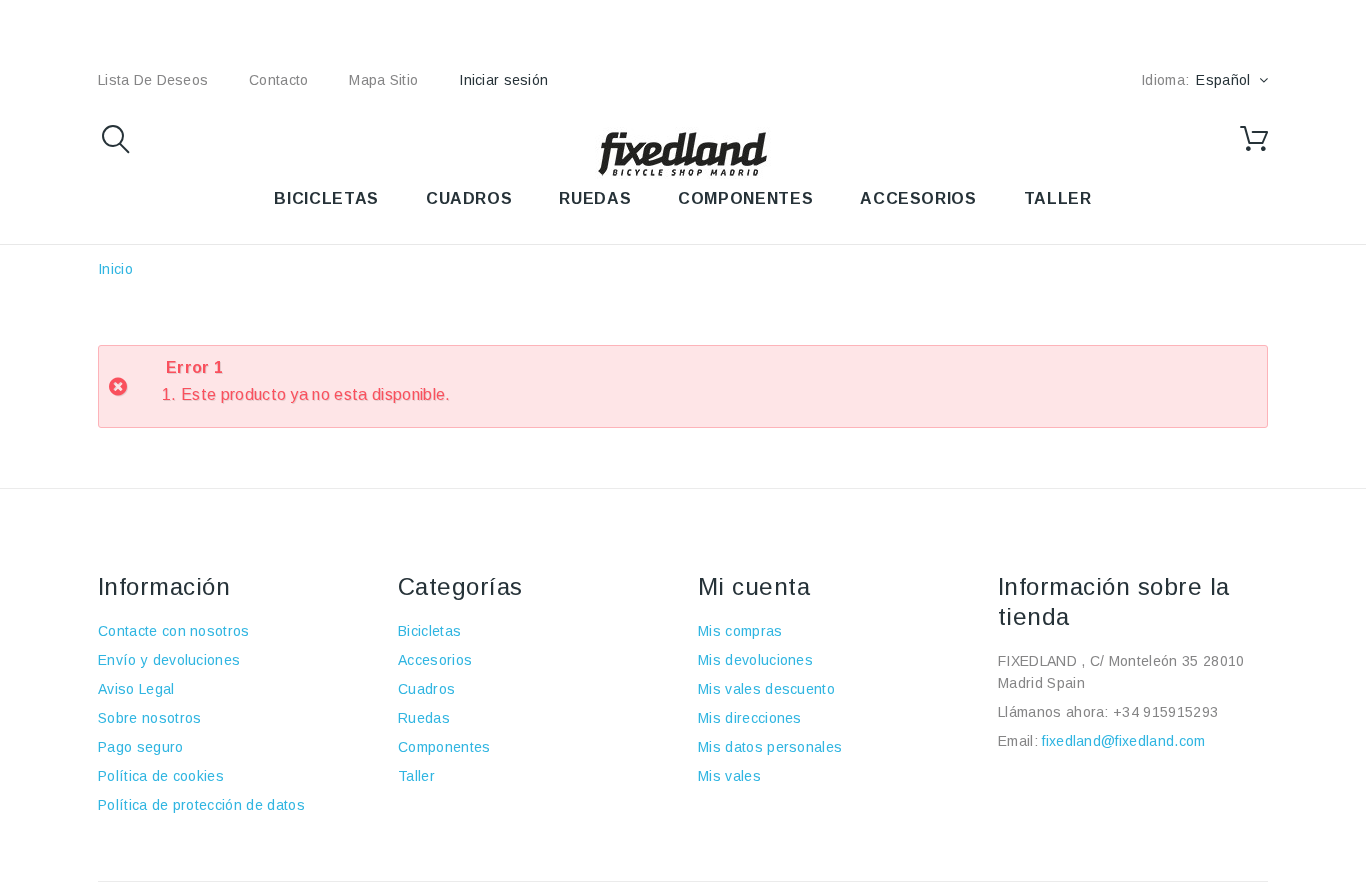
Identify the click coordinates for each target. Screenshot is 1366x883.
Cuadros (426, 689)
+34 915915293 (1165, 712)
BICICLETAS (326, 198)
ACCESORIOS (918, 198)
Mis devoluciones (755, 660)
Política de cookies (161, 776)
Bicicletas (429, 631)
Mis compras (740, 631)
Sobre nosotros (149, 718)
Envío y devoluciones (169, 660)
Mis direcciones (750, 718)
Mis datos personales (770, 747)
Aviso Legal (136, 689)
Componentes (444, 747)
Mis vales (729, 776)
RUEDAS (595, 198)
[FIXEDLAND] (683, 153)
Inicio (115, 269)
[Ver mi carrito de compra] (1254, 139)
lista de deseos (153, 80)
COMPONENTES (745, 198)
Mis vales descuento (766, 689)
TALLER (1058, 198)
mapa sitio (383, 80)
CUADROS (469, 198)
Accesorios (435, 660)
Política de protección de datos (201, 805)
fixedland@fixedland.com (1123, 741)
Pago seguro (141, 747)
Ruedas (424, 718)
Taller (416, 776)
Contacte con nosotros (174, 631)
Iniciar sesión (503, 80)
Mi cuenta (754, 586)
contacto (278, 80)
